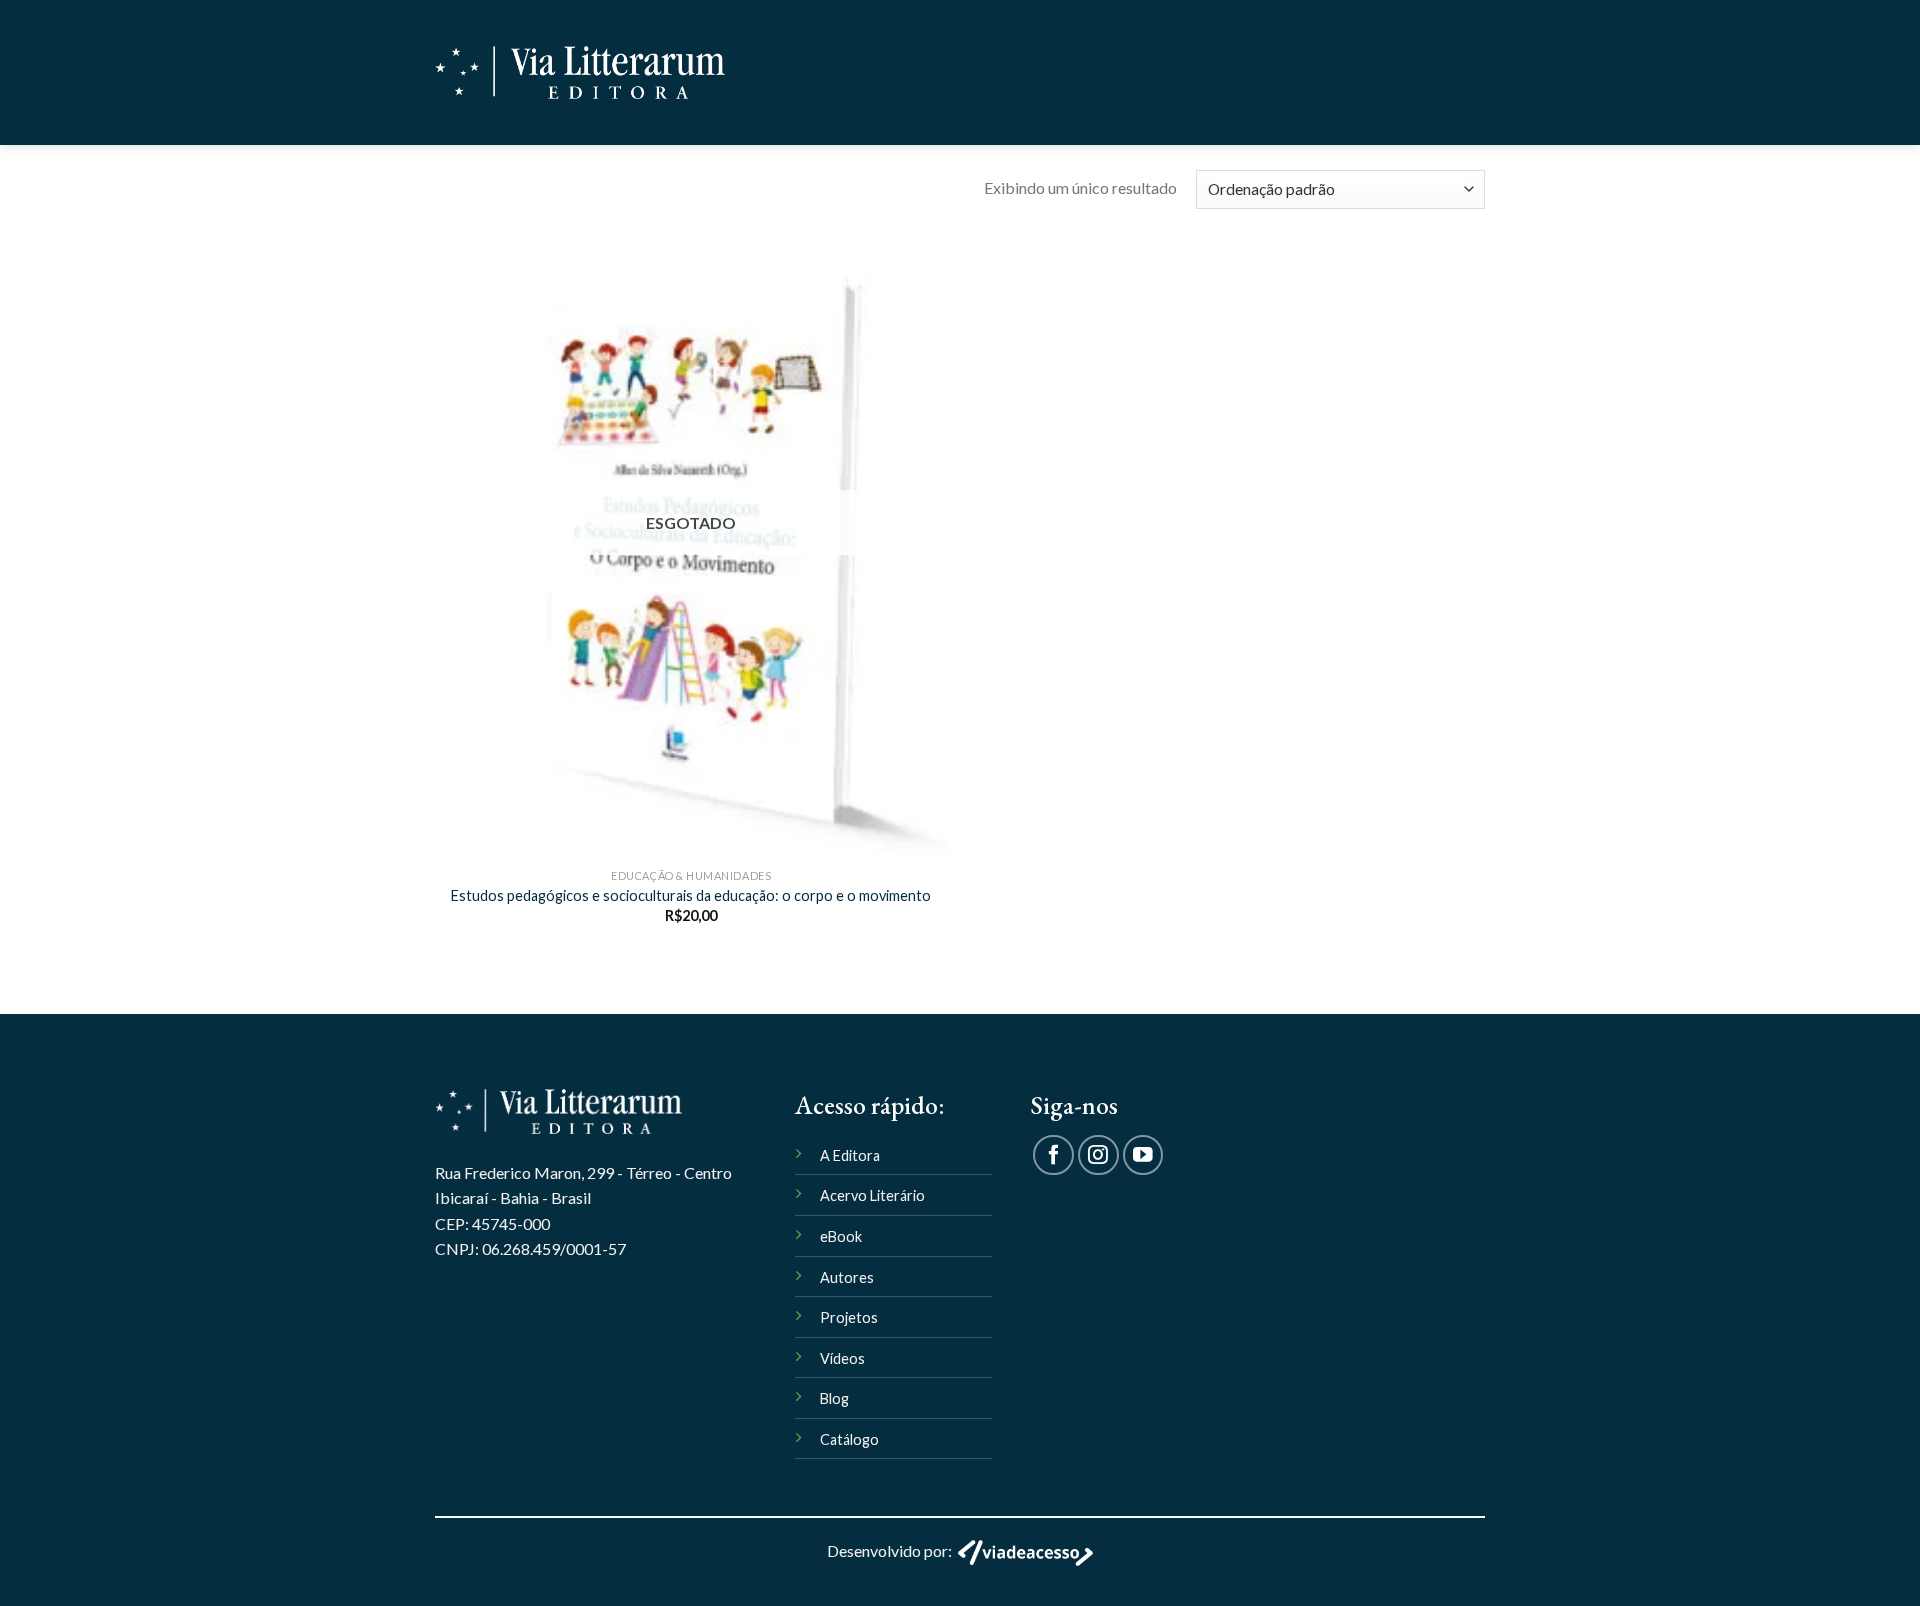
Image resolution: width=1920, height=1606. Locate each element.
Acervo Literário (872, 1195)
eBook (841, 1236)
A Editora (850, 1155)
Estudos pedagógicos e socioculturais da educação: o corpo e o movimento (691, 895)
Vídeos (842, 1358)
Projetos (849, 1317)
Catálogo (849, 1439)
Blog (834, 1398)
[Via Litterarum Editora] (580, 72)
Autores (847, 1277)
